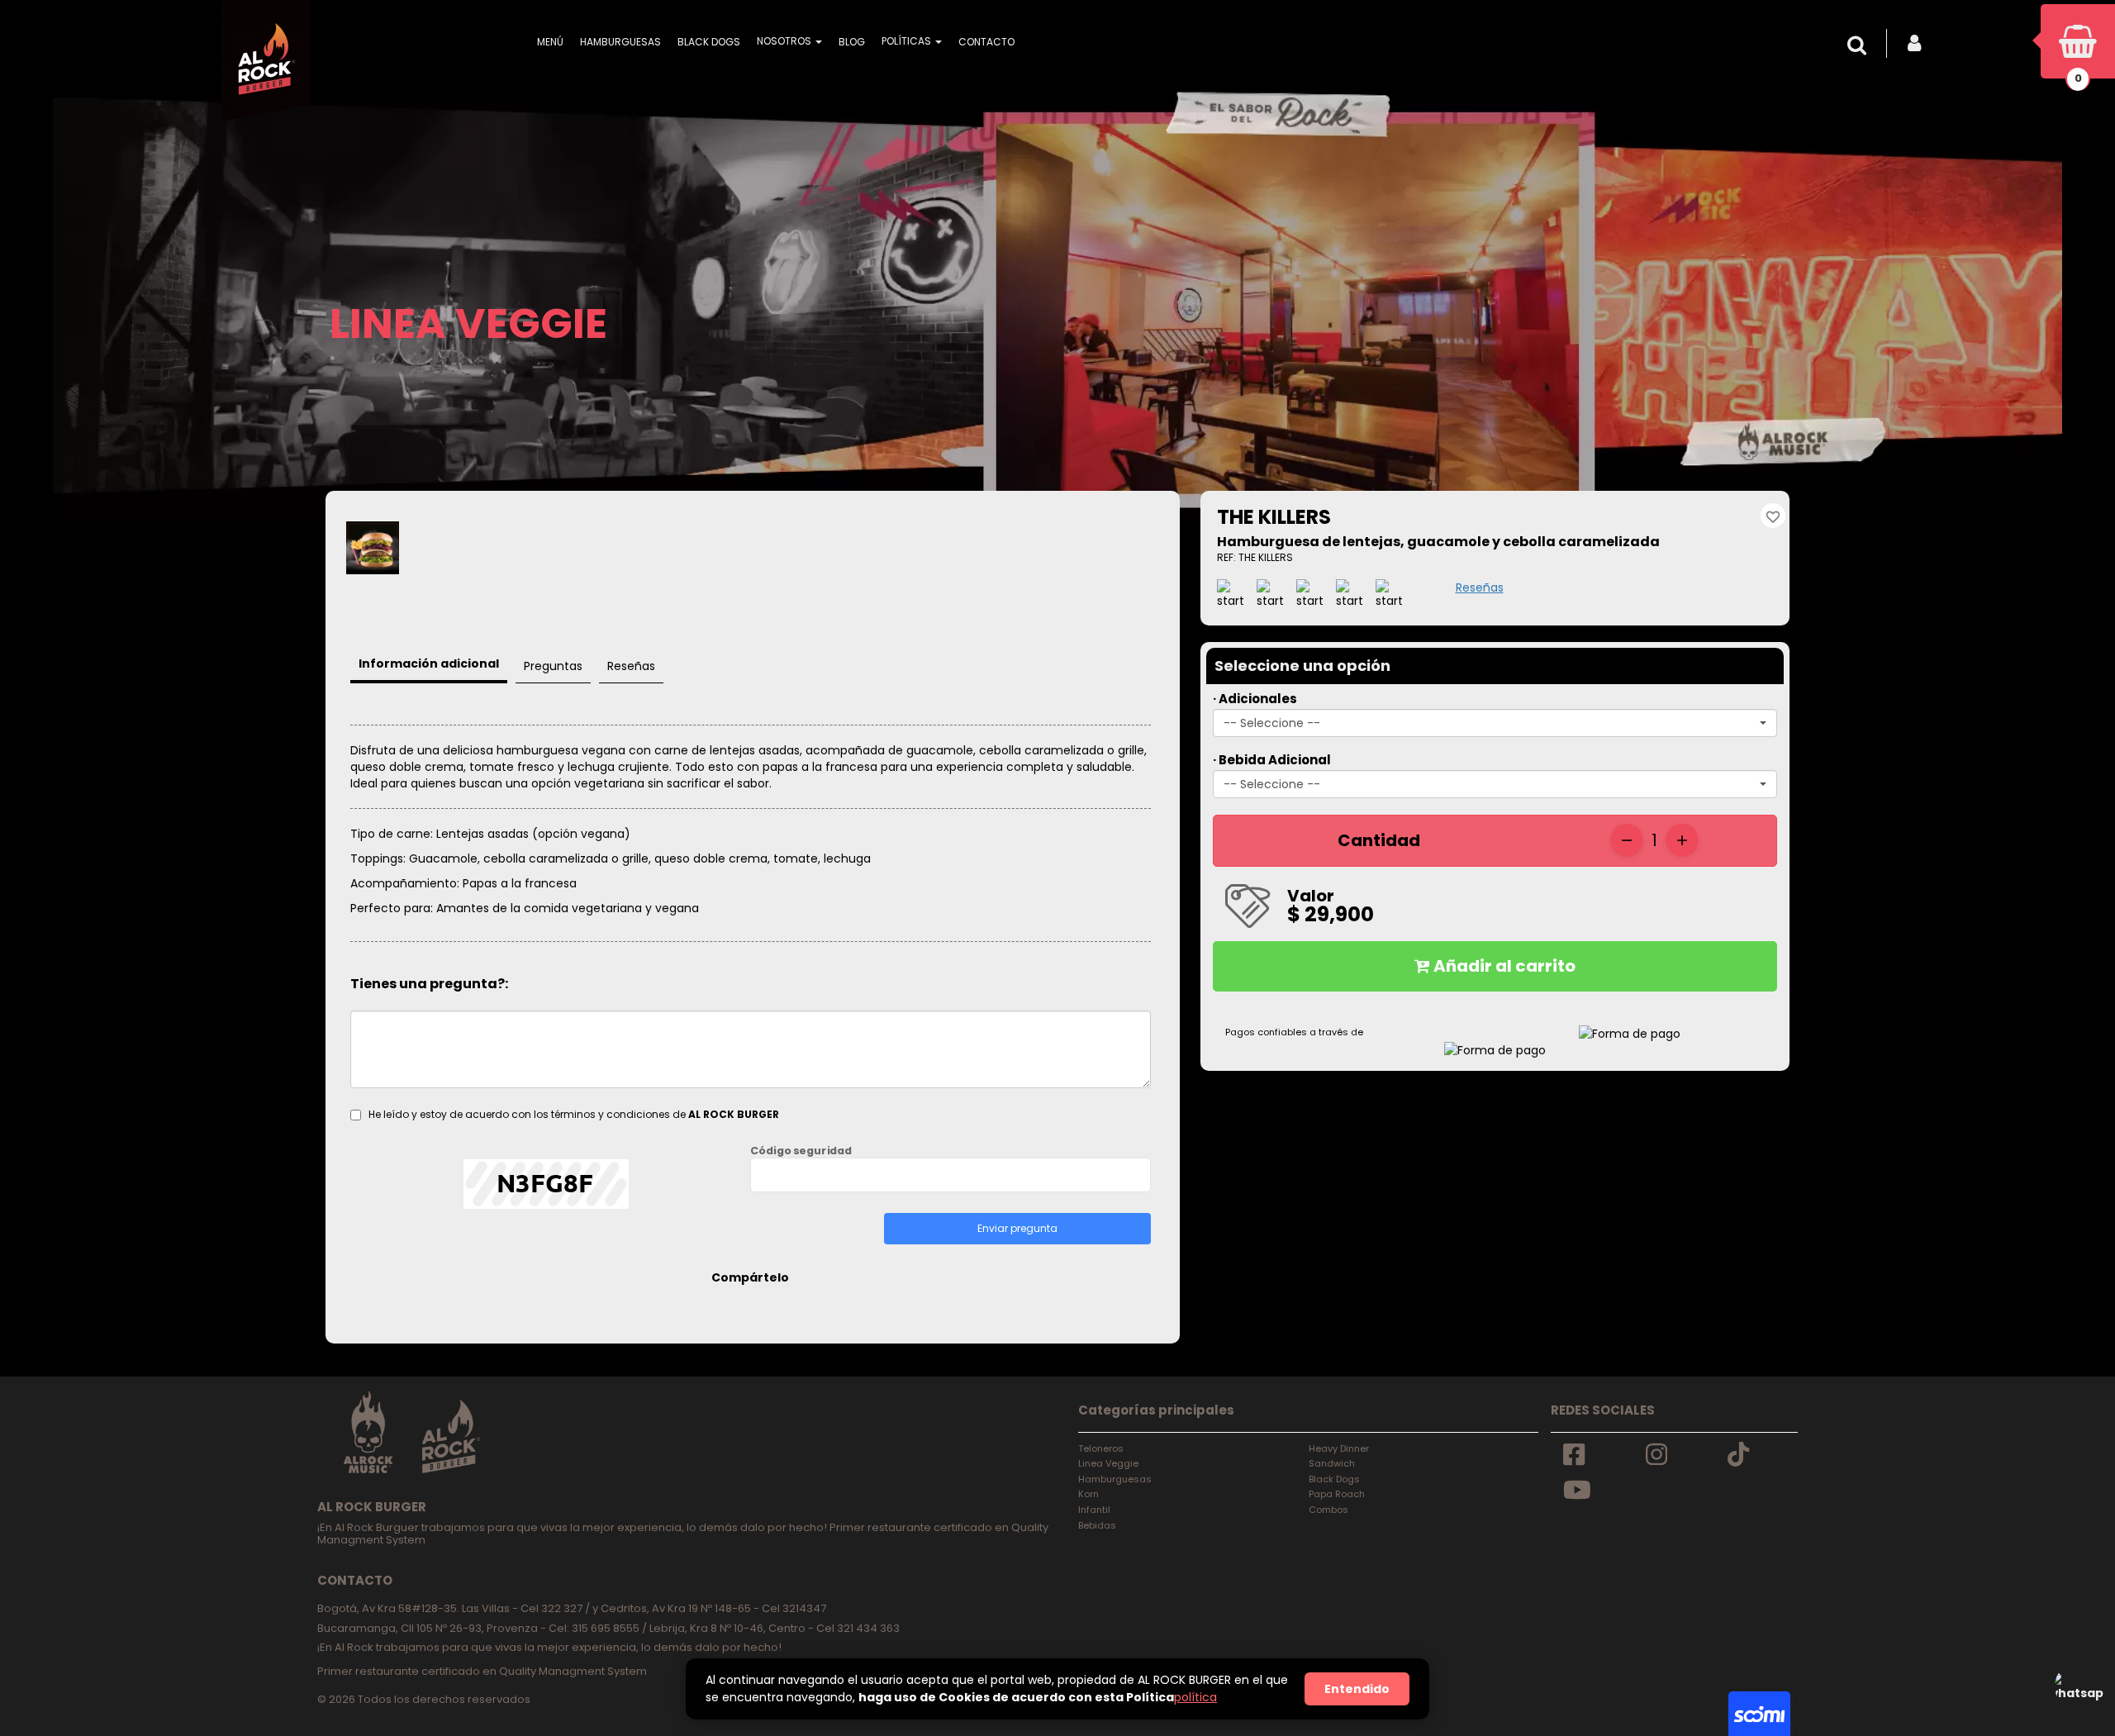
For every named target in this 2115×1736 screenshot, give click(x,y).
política (1195, 1697)
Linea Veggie (1108, 1463)
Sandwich (1332, 1463)
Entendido (1357, 1689)
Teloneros (1101, 1448)
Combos (1328, 1510)
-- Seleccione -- (1272, 723)
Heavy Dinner (1339, 1448)
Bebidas (1097, 1525)
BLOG (852, 42)
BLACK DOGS (709, 42)
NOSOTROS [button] (785, 41)
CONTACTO (986, 42)
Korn (1088, 1494)
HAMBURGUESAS (620, 42)
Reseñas (1480, 587)
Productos (419, 502)
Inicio (364, 502)
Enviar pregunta (1017, 1228)
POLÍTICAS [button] (908, 41)
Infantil (1094, 1510)
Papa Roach (1337, 1494)
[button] (1861, 45)
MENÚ (550, 42)
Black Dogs (1334, 1479)
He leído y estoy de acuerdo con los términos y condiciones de (574, 1114)
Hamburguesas (1115, 1479)
